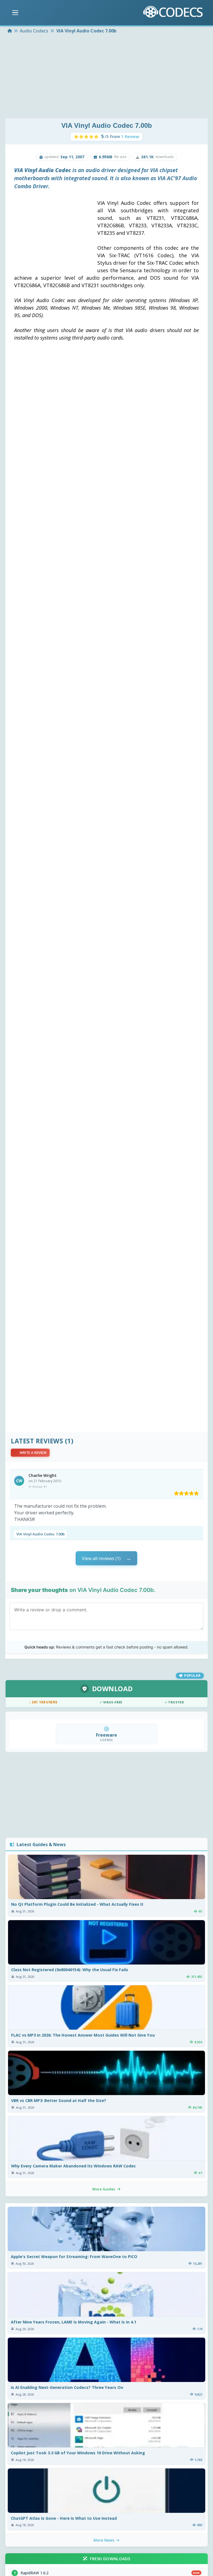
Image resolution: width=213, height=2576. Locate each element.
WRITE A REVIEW (33, 1453)
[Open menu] (15, 13)
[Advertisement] (106, 77)
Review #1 (40, 1486)
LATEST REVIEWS (37, 1441)
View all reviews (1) (101, 1558)
